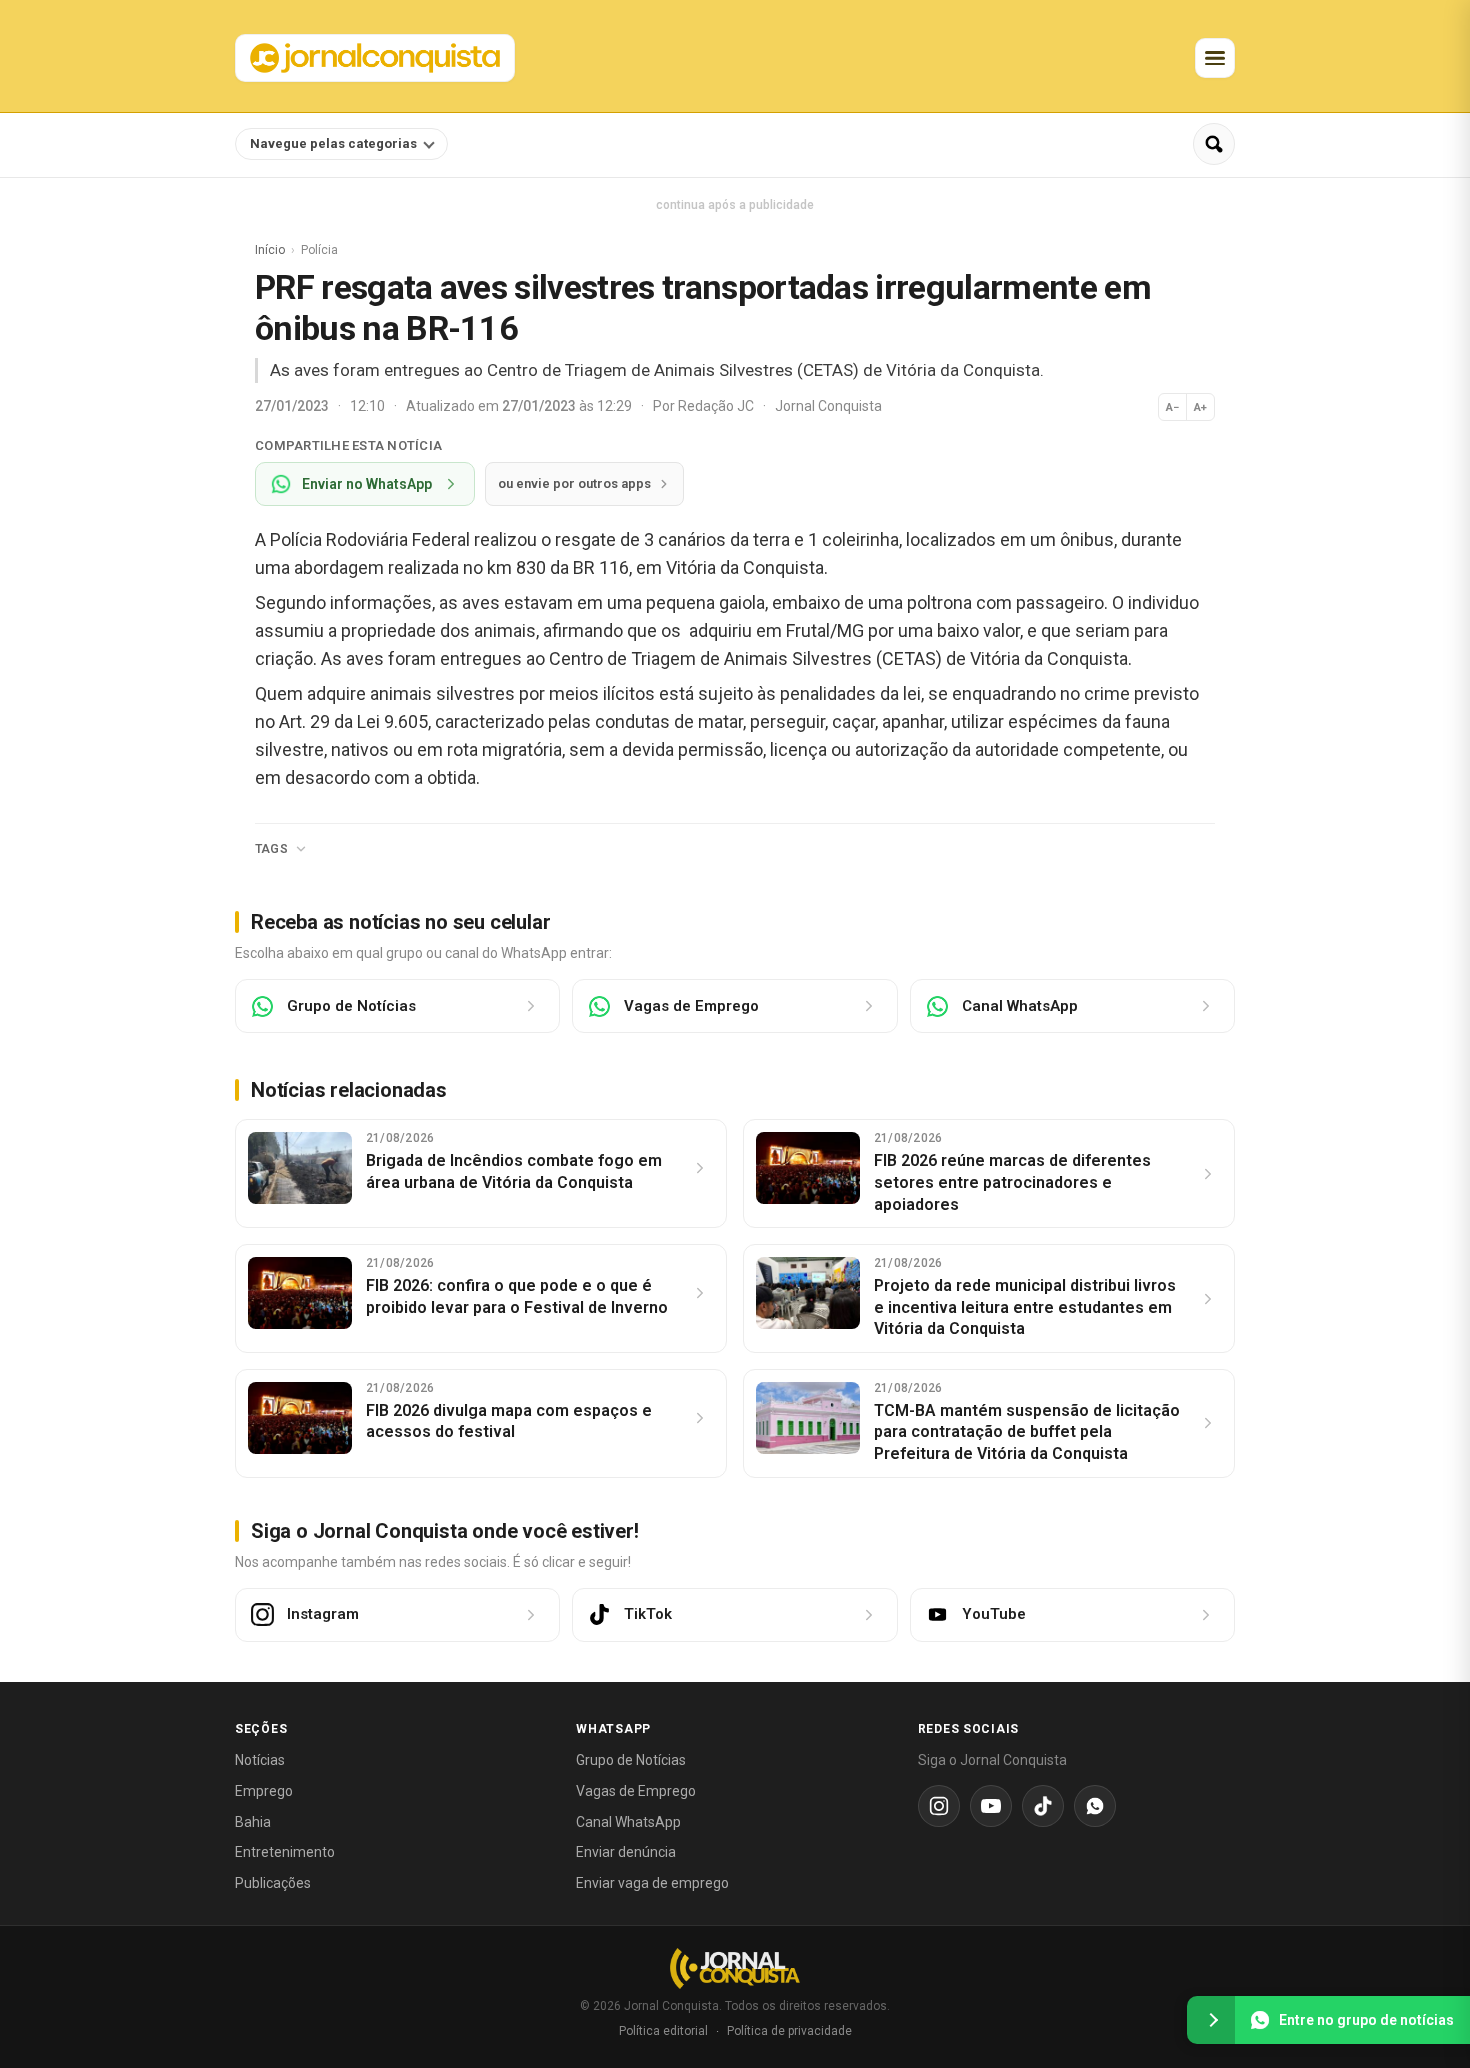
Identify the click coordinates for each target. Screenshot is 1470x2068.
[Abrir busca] (1214, 144)
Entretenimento (285, 1852)
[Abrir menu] (1215, 58)
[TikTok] (1043, 1806)
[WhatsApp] (1095, 1806)
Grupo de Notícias (631, 1760)
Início (270, 250)
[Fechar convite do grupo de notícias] (1211, 2020)
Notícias (260, 1760)
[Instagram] (939, 1806)
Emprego (264, 1791)
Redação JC (717, 406)
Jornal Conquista (828, 406)
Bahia (253, 1822)
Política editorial (663, 2031)
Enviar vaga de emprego (652, 1883)
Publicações (273, 1883)
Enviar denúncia (626, 1852)
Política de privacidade (789, 2031)
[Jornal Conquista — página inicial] (735, 1968)
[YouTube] (991, 1806)
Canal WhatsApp (628, 1822)
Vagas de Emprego (636, 1791)
